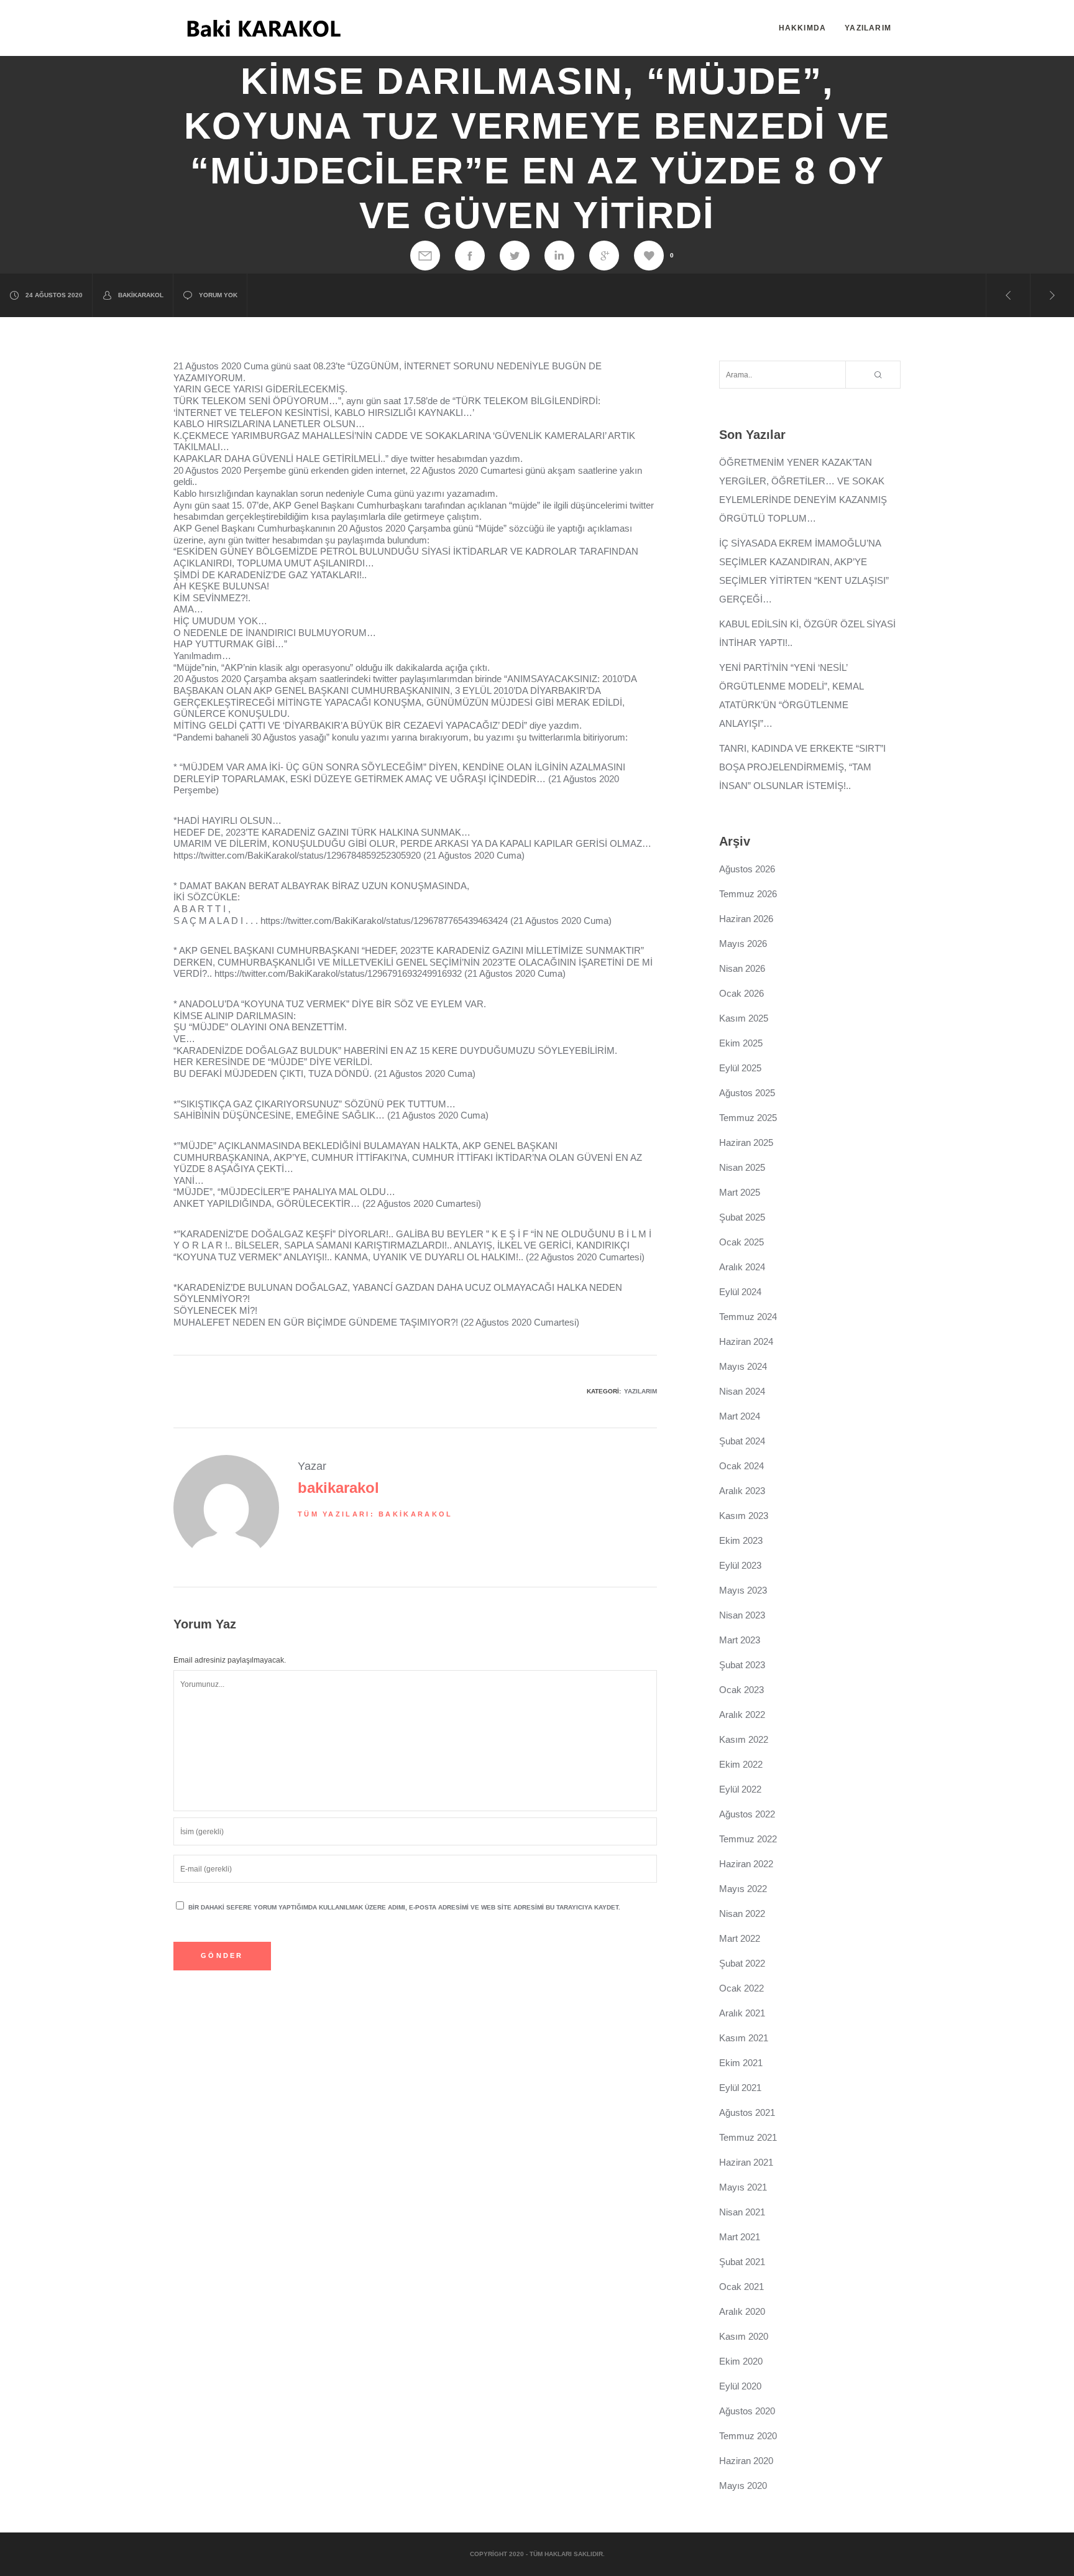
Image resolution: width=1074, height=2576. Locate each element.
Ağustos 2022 (747, 1814)
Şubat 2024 (742, 1441)
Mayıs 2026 (743, 944)
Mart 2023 (740, 1640)
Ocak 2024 (741, 1466)
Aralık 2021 (742, 2013)
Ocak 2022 (741, 1988)
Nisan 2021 (742, 2212)
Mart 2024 (740, 1416)
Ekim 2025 (741, 1043)
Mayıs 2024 (743, 1366)
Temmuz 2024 (748, 1317)
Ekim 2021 (741, 2063)
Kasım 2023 (744, 1516)
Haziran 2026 (746, 919)
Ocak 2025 (741, 1242)
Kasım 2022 (744, 1739)
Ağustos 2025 (747, 1093)
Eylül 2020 (740, 2386)
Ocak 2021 (741, 2287)
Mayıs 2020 (743, 2486)
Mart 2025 (740, 1192)
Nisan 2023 (742, 1615)
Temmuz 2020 (748, 2436)
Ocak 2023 (741, 1690)
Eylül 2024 (740, 1292)
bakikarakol (141, 295)
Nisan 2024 (742, 1391)
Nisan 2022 (742, 1914)
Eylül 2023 (740, 1565)
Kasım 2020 (744, 2336)
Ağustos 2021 (747, 2112)
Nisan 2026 (742, 968)
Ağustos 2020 (747, 2411)
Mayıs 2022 (743, 1889)
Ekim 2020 (741, 2361)
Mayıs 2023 (743, 1590)
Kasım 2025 (744, 1018)
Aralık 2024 (742, 1267)
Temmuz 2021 (748, 2137)
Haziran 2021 (746, 2162)
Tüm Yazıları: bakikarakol (375, 1514)
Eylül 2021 (740, 2088)
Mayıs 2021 (743, 2187)
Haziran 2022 (746, 1864)
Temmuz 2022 (748, 1839)
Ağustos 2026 (747, 869)
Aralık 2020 (742, 2311)
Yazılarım (640, 1391)
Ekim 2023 (741, 1540)
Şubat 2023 (742, 1665)
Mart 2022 (740, 1938)
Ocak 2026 (741, 993)
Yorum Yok (218, 295)
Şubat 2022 (742, 1963)
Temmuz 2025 (748, 1118)
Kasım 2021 (744, 2038)
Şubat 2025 (742, 1217)
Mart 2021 (740, 2237)
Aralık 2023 (742, 1491)
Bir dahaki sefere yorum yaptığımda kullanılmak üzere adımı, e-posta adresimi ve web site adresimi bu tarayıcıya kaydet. (404, 1907)
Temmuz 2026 (748, 894)
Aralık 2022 (742, 1715)
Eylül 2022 (740, 1789)
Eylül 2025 (740, 1068)
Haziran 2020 (746, 2461)
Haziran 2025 (746, 1143)
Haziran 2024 (746, 1341)
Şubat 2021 (742, 2262)
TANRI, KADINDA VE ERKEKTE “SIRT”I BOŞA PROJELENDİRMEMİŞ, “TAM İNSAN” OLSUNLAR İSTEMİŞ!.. (802, 767)
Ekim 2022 (741, 1764)
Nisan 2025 (742, 1167)
